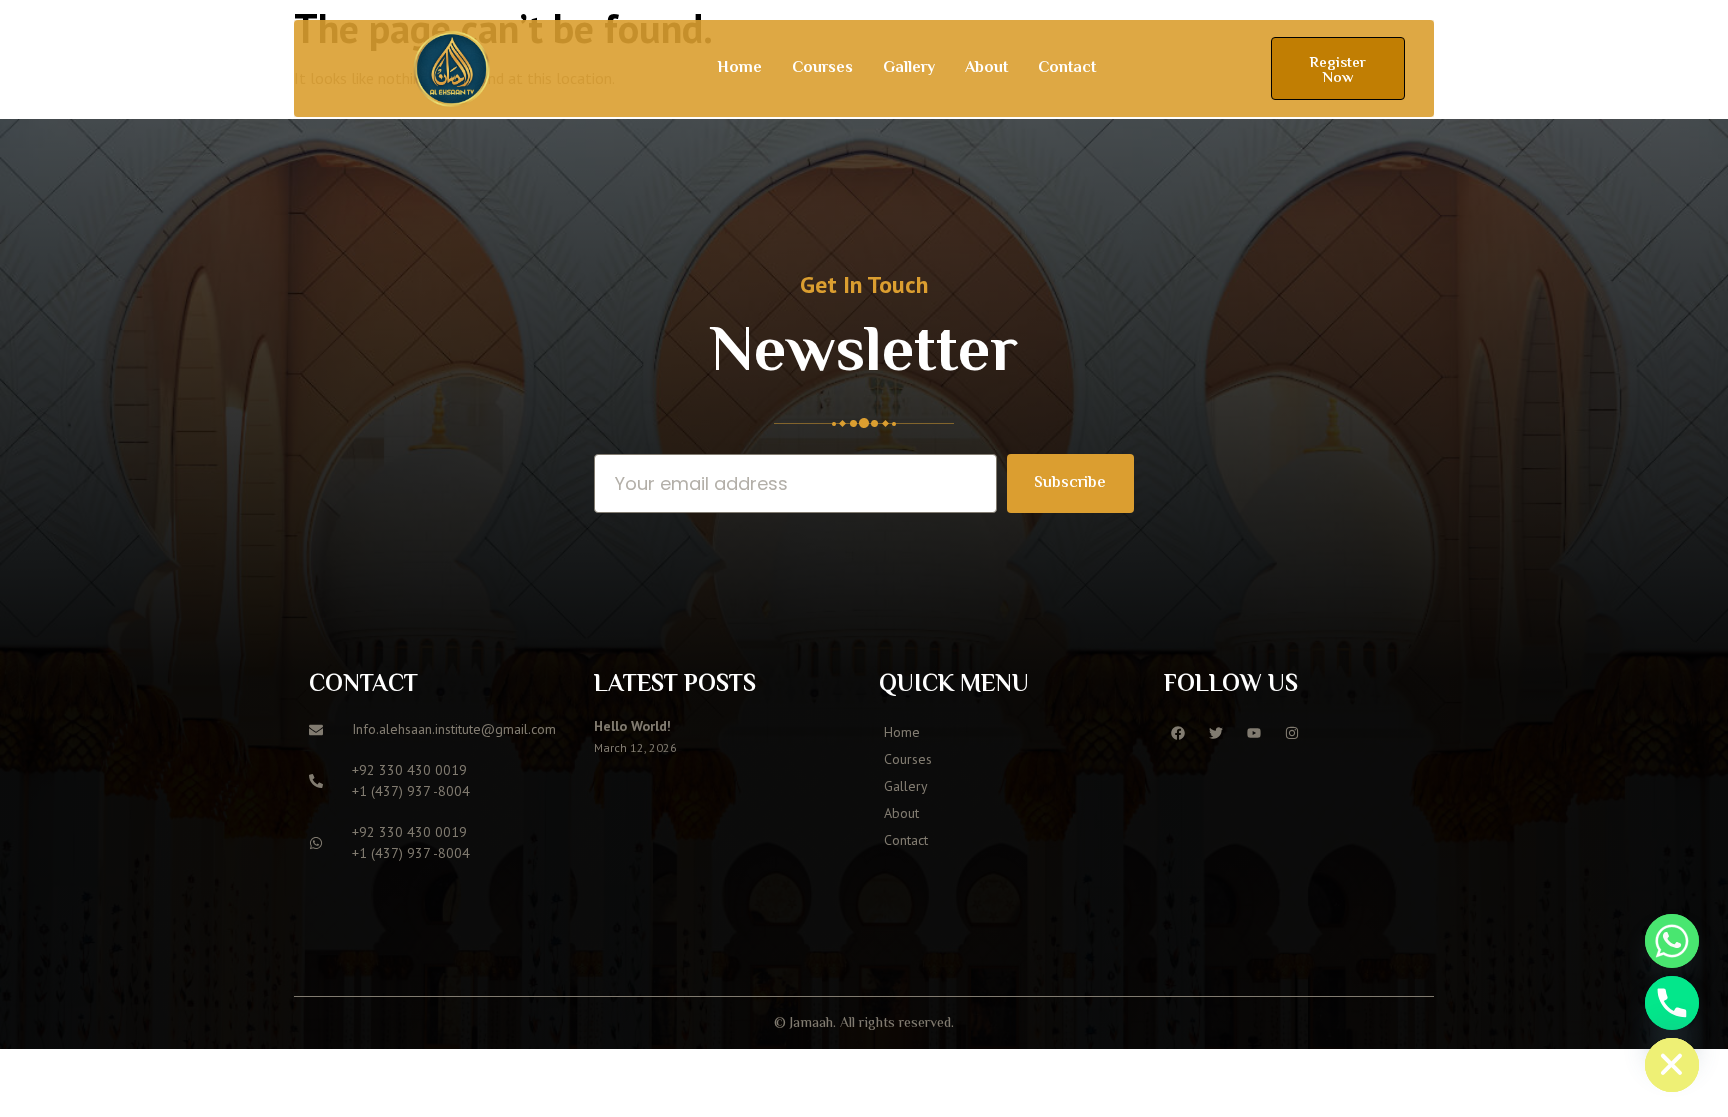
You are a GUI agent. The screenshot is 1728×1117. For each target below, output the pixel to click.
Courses (822, 68)
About (986, 68)
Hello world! (632, 726)
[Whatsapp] (1672, 941)
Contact (1067, 68)
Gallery (909, 68)
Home (739, 68)
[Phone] (1672, 1003)
